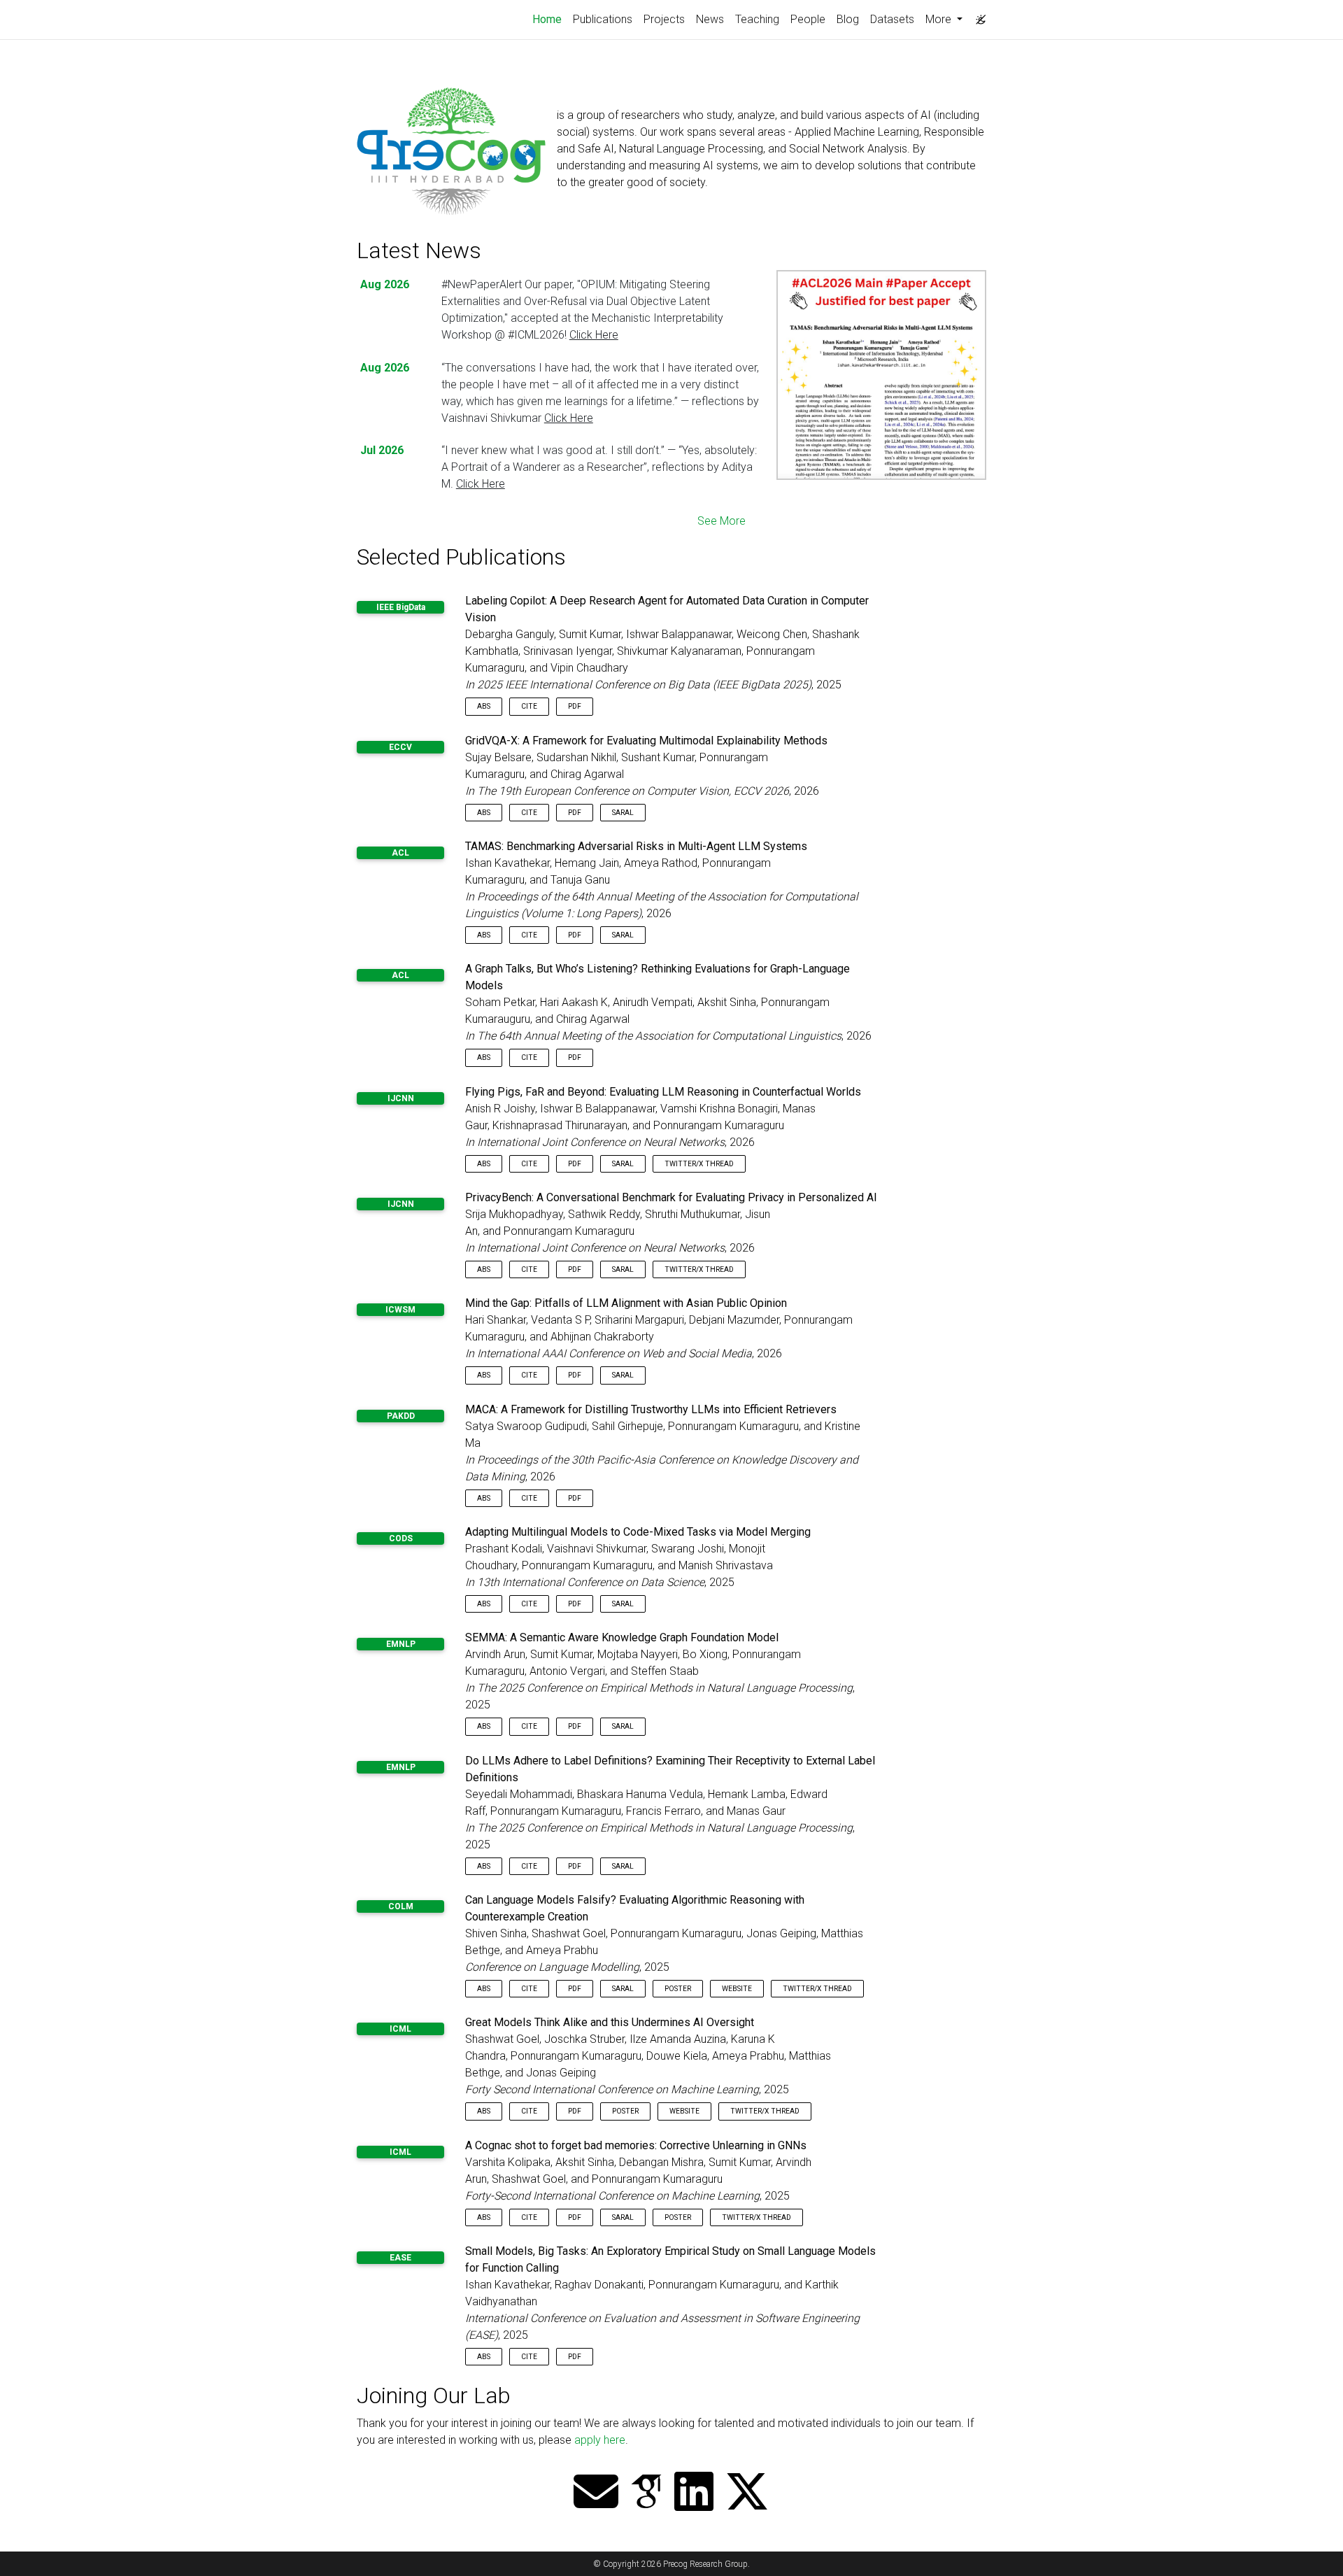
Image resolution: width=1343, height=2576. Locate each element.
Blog (848, 19)
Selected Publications (461, 557)
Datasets (892, 19)
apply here (600, 2440)
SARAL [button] (623, 813)
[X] (747, 2493)
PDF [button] (575, 706)
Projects (664, 19)
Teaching (757, 19)
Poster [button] (678, 1989)
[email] (596, 2493)
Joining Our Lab (434, 2395)
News (710, 19)
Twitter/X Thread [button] (699, 1164)
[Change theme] (977, 15)
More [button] (940, 19)
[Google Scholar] (646, 2493)
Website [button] (737, 1989)
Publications (603, 19)
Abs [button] (484, 706)
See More (722, 521)
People (808, 19)
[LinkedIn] (694, 2493)
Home (550, 19)
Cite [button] (529, 706)
